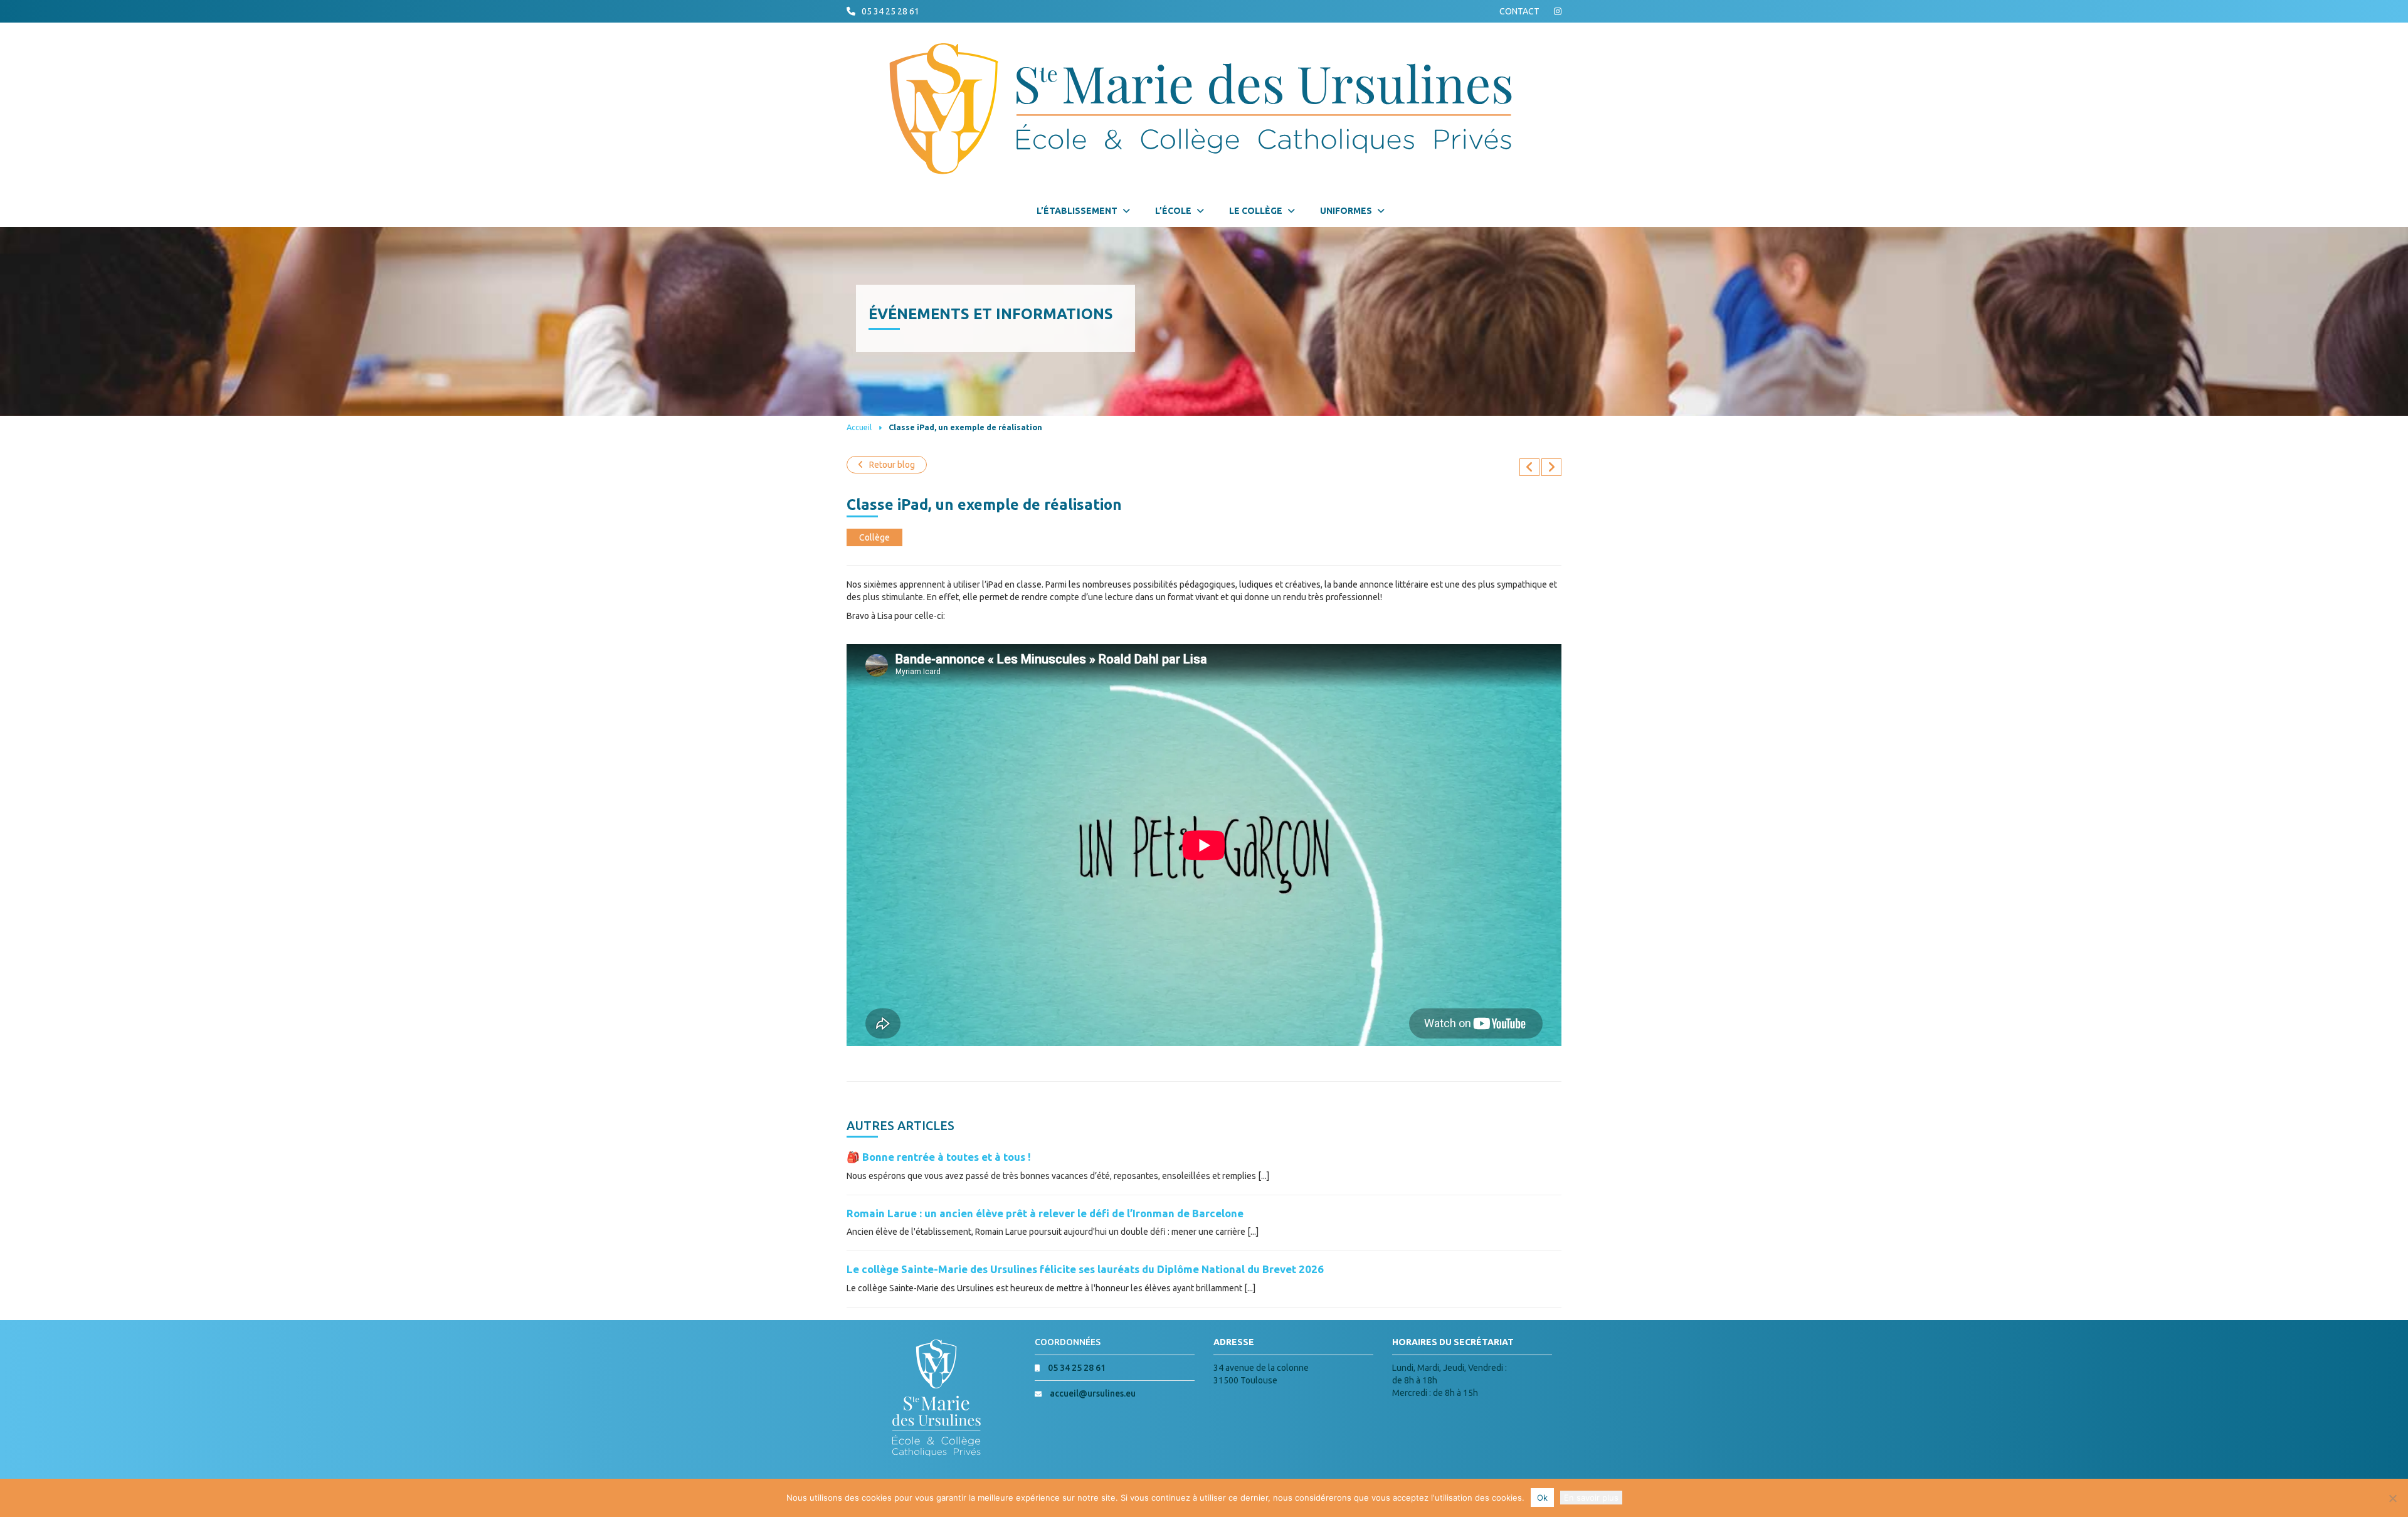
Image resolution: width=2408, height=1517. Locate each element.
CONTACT (1519, 11)
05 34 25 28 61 (890, 11)
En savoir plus (1591, 1498)
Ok (1542, 1498)
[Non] (2392, 1498)
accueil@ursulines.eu (1093, 1393)
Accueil (859, 427)
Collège (874, 537)
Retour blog (892, 465)
